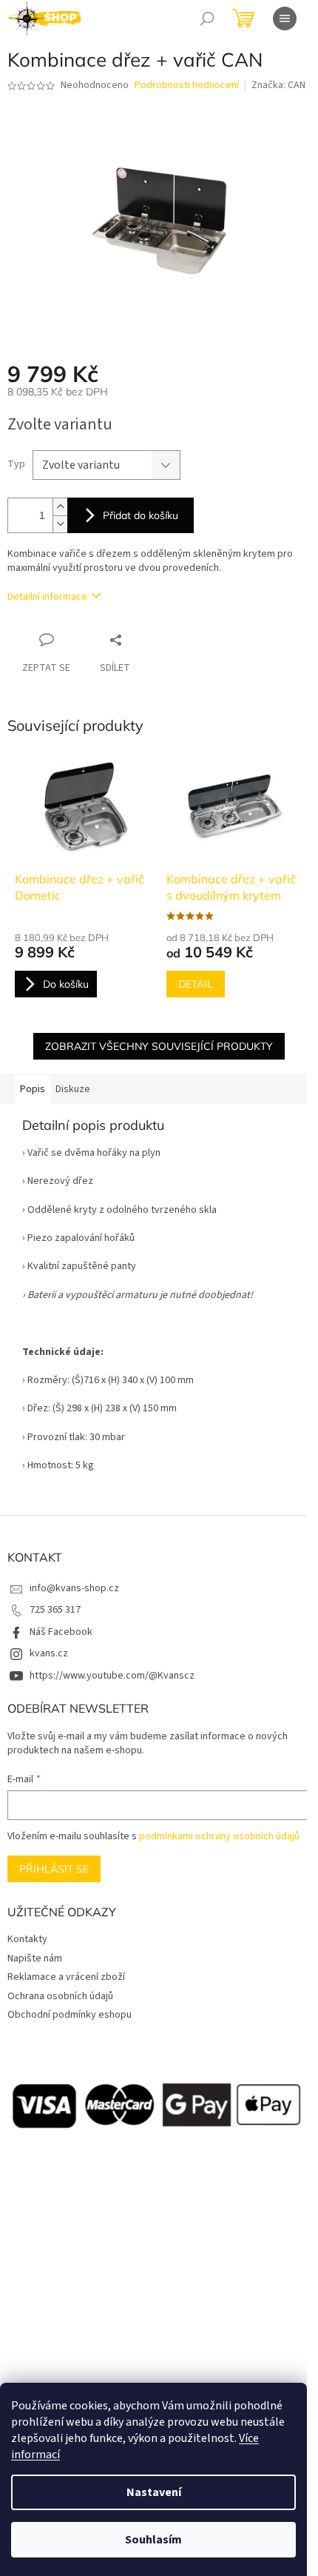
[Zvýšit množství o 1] (60, 507)
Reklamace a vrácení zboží (66, 1977)
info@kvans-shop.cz (74, 1588)
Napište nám (35, 1958)
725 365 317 (55, 1610)
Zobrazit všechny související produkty (159, 1046)
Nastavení (154, 2492)
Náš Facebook (61, 1632)
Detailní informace (47, 597)
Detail (196, 984)
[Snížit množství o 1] (60, 524)
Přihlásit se (54, 1869)
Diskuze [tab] (73, 1089)
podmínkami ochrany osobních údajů (219, 1836)
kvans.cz (49, 1653)
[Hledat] (207, 19)
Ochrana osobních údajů (60, 1996)
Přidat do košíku (141, 515)
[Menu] (285, 19)
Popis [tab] (33, 1089)
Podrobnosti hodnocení (187, 86)
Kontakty (27, 1939)
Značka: (278, 85)
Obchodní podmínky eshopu (70, 2015)
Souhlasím (153, 2540)
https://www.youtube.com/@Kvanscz (112, 1676)
